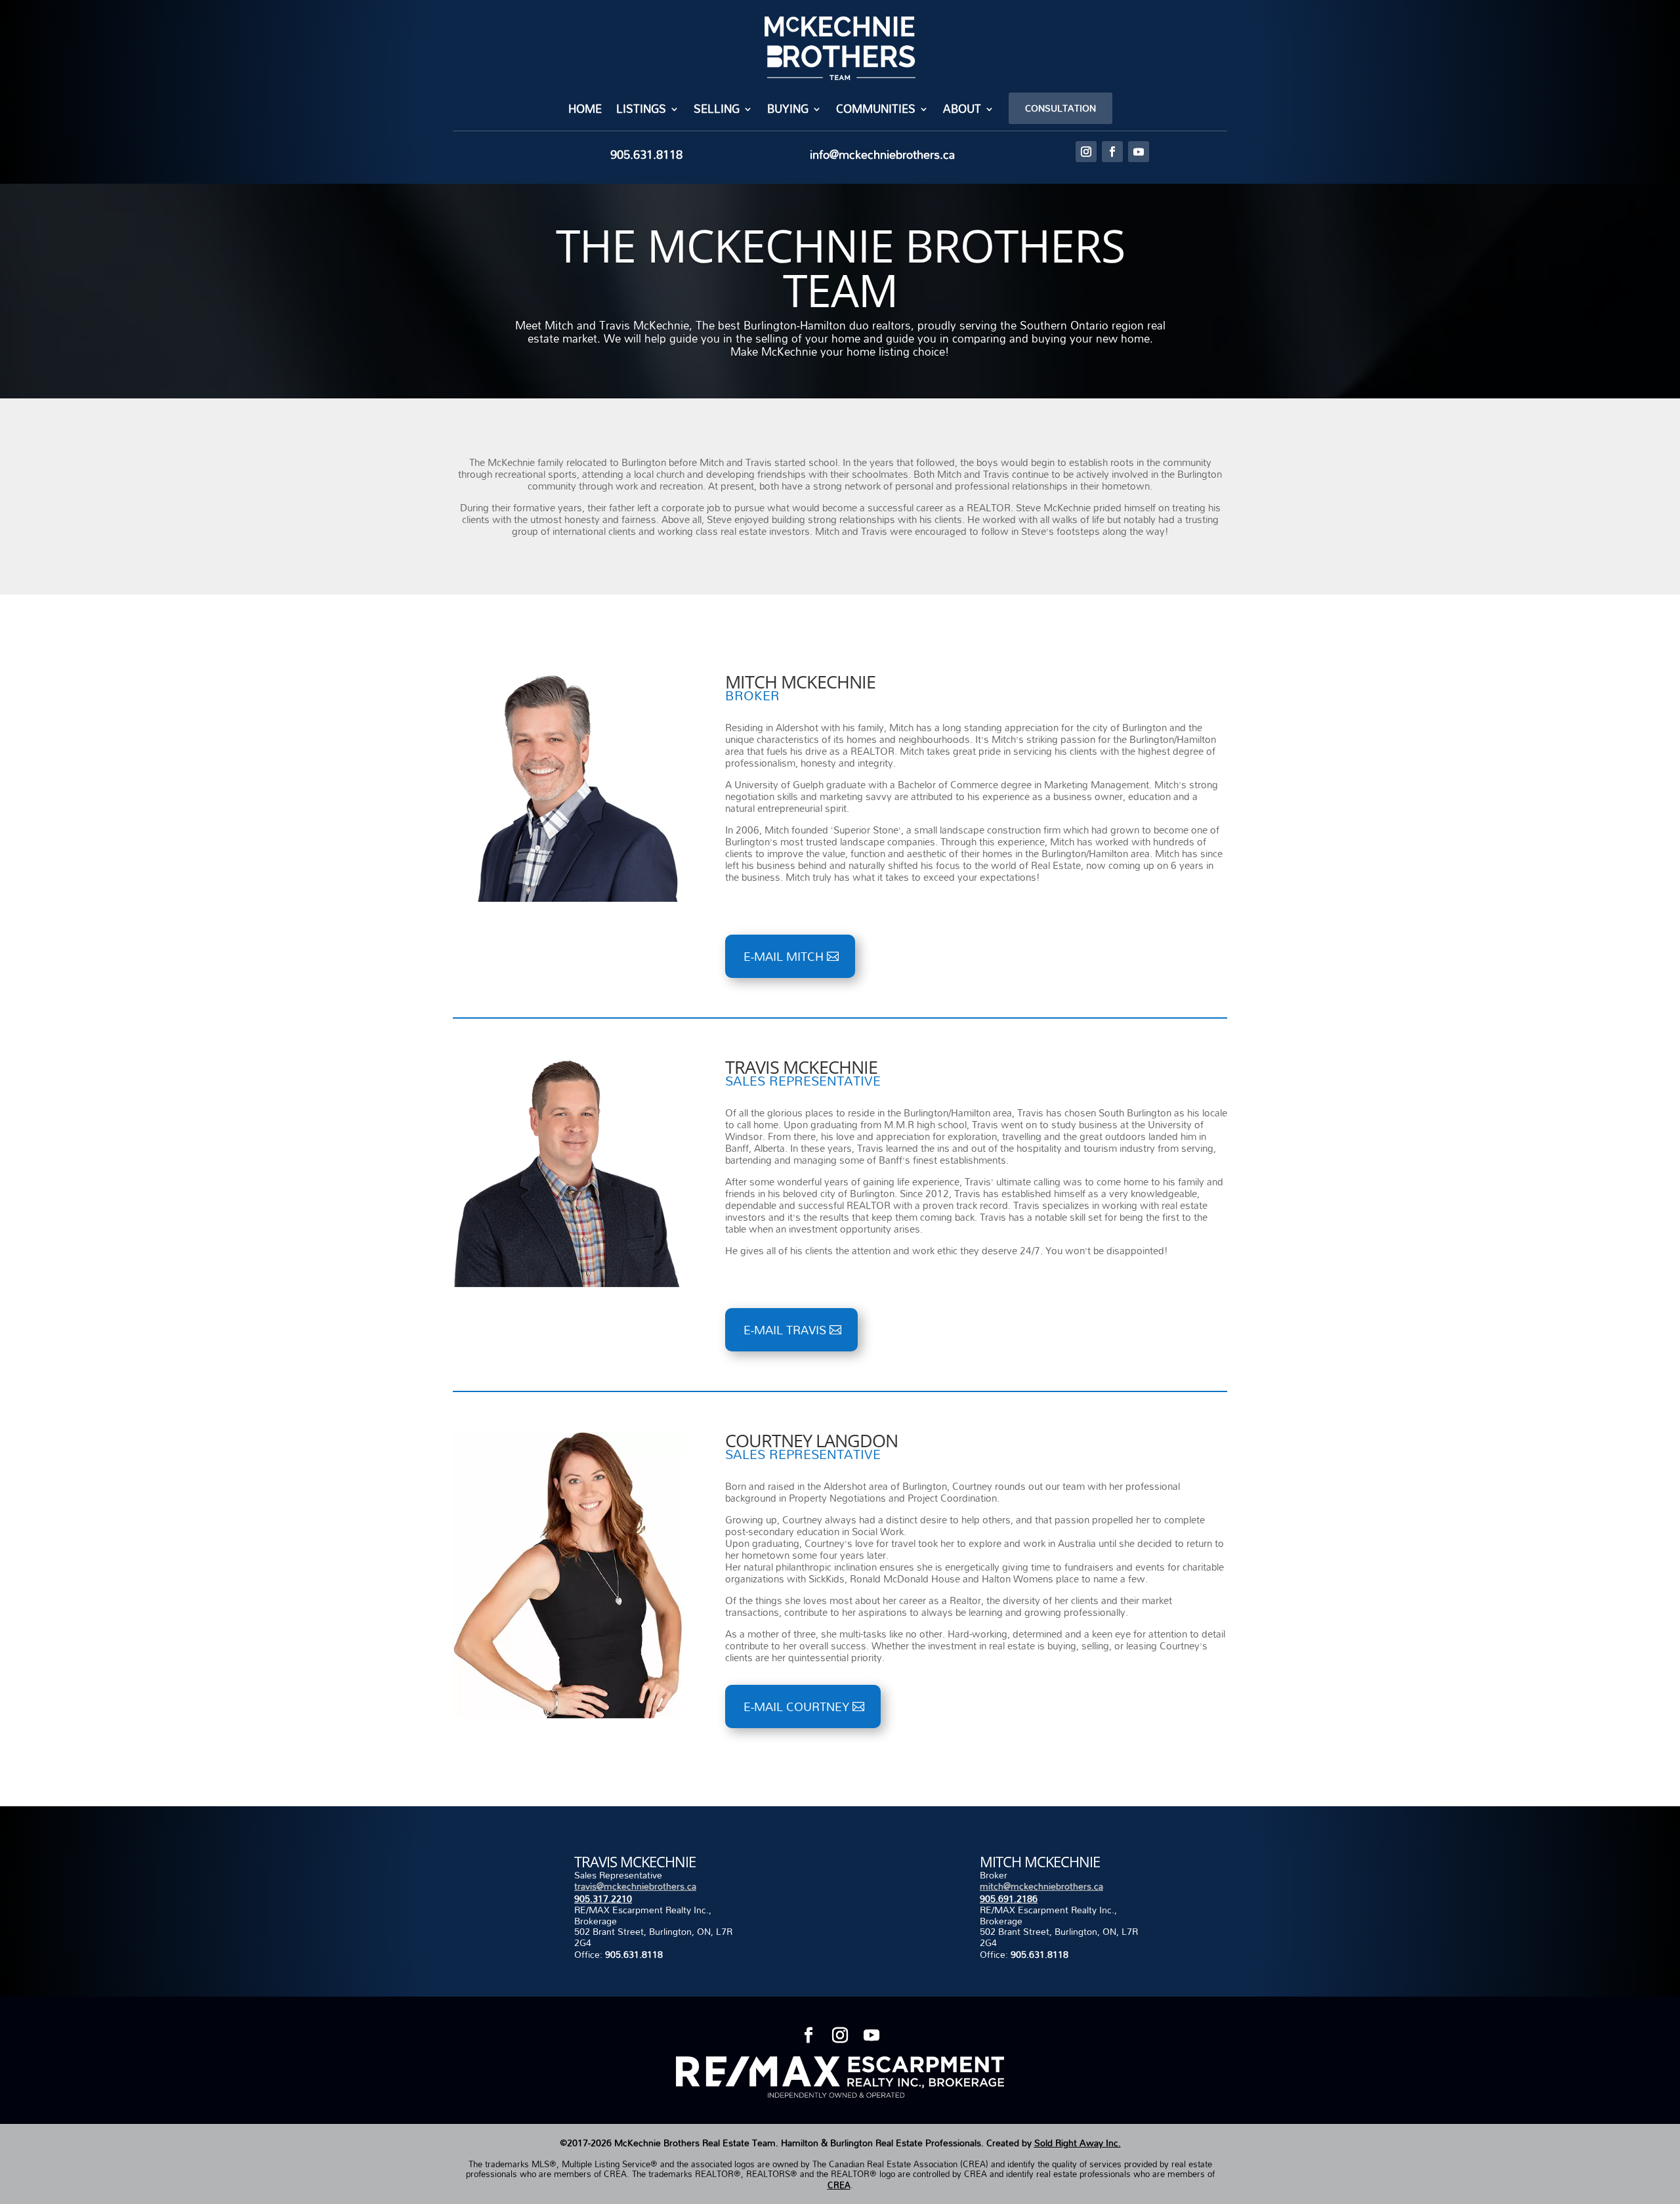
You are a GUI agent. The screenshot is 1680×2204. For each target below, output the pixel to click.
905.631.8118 (634, 1954)
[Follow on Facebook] (1112, 152)
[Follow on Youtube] (1139, 152)
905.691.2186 (1009, 1898)
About (962, 111)
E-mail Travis (785, 1330)
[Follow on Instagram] (1086, 152)
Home (585, 111)
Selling (717, 111)
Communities (876, 111)
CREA (839, 2185)
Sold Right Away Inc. (1078, 2143)
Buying (788, 111)
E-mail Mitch (784, 956)
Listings (641, 111)
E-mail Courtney (796, 1706)
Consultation (1060, 108)
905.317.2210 (603, 1898)
